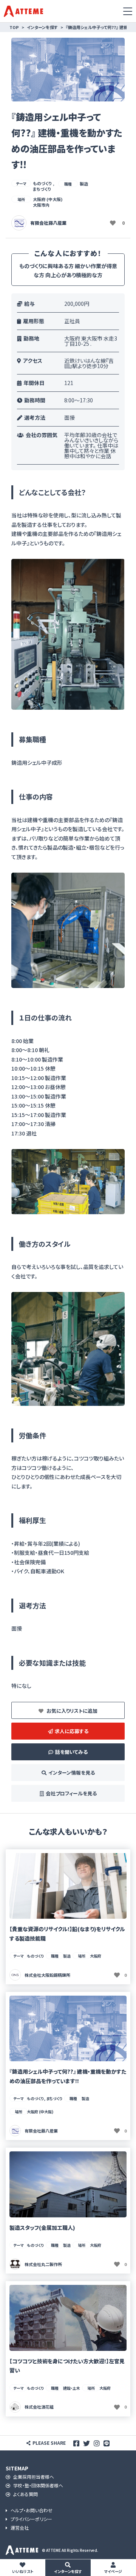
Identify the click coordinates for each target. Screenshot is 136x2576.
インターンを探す (68, 2571)
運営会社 (19, 2528)
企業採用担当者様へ (33, 2477)
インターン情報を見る (72, 1773)
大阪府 (96, 1956)
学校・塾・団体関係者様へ (38, 2486)
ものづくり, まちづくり (45, 2098)
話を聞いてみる (71, 1752)
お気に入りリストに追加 (71, 1711)
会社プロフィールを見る (71, 1793)
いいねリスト (23, 2571)
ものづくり (35, 1956)
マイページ (113, 2571)
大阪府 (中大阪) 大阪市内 (48, 202)
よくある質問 (25, 2494)
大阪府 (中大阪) (40, 2112)
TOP (14, 27)
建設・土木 (72, 2388)
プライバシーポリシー (31, 2519)
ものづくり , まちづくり (44, 186)
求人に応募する (72, 1731)
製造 (84, 184)
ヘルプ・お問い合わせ (31, 2511)
